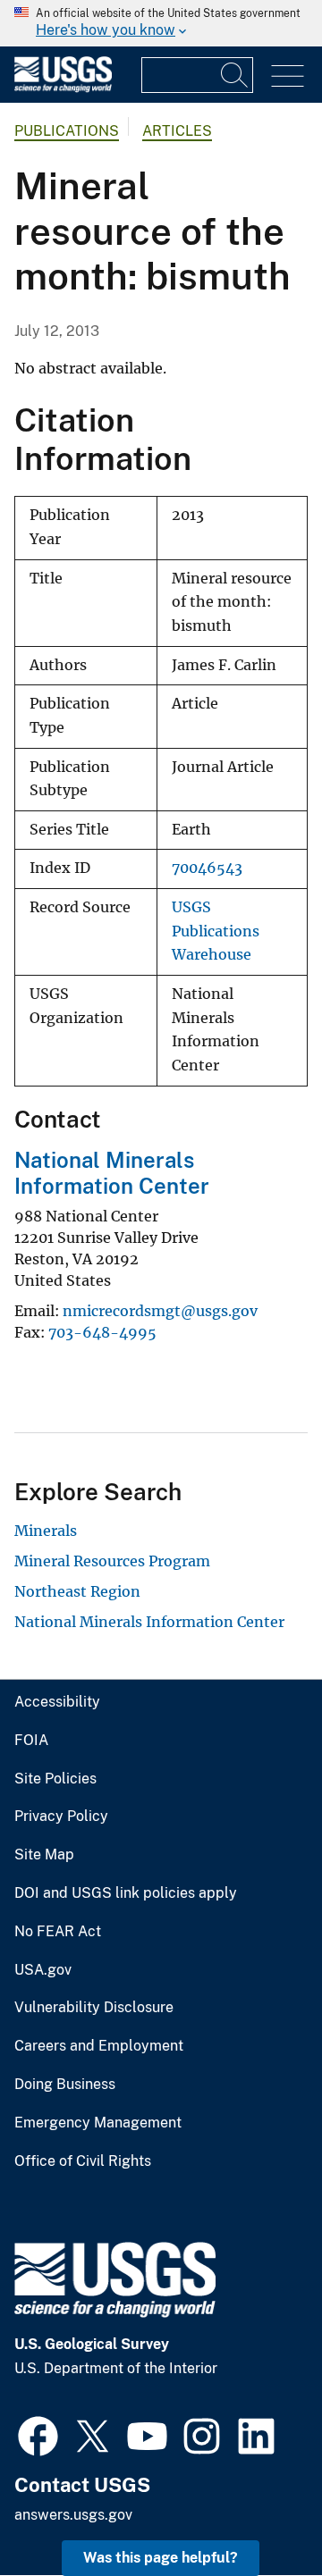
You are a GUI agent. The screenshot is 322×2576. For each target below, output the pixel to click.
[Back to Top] (257, 2511)
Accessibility (57, 1702)
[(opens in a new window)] (38, 2434)
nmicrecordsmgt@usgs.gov (160, 1311)
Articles (177, 131)
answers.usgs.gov (73, 2515)
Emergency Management (98, 2123)
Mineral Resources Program (112, 1561)
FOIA (31, 1741)
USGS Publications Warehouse (216, 931)
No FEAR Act (58, 1932)
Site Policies (55, 1779)
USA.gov (43, 1970)
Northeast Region (77, 1591)
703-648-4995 (102, 1332)
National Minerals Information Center (112, 1173)
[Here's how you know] (161, 23)
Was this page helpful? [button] (161, 2558)
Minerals (46, 1531)
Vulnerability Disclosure (94, 2008)
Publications (67, 131)
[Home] (63, 88)
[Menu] (288, 76)
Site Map (44, 1855)
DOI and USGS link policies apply (126, 1893)
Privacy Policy (61, 1817)
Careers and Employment (99, 2046)
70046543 (207, 868)
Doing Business (65, 2085)
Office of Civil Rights (83, 2161)
